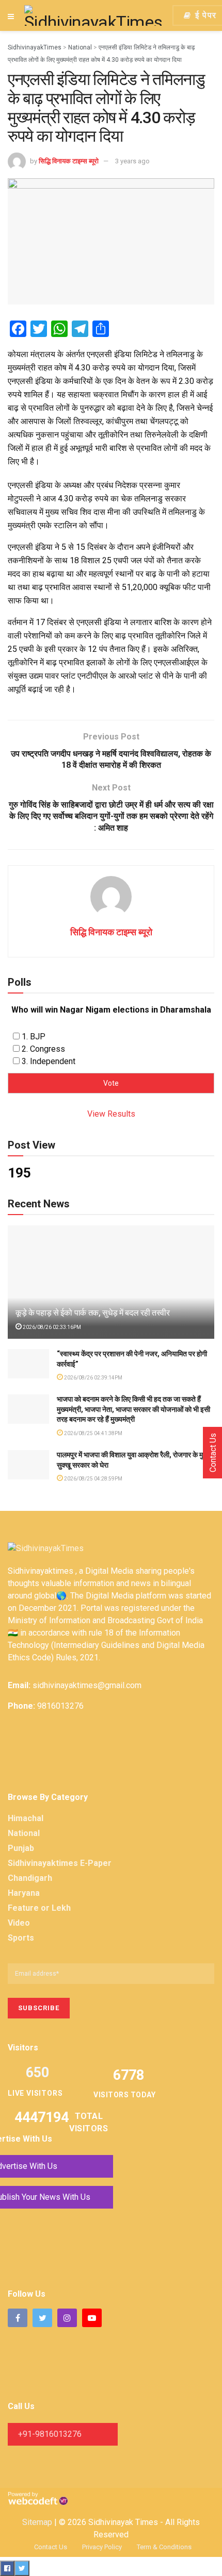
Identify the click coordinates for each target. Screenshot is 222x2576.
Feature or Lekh (39, 1908)
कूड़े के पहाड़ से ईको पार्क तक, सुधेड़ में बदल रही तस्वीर (93, 1313)
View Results (111, 1114)
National (24, 1833)
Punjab (21, 1848)
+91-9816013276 (50, 2434)
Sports (21, 1938)
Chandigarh (30, 1878)
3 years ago (132, 161)
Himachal (26, 1818)
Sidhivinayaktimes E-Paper (60, 1863)
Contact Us (51, 2547)
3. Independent (49, 1061)
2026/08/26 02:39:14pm (93, 1378)
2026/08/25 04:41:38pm (93, 1433)
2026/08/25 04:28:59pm (93, 1479)
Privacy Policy (102, 2547)
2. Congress (43, 1049)
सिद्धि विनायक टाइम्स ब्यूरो (69, 161)
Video (19, 1923)
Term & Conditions (164, 2547)
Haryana (24, 1893)
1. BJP (34, 1037)
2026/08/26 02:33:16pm (51, 1327)
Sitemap (37, 2522)
